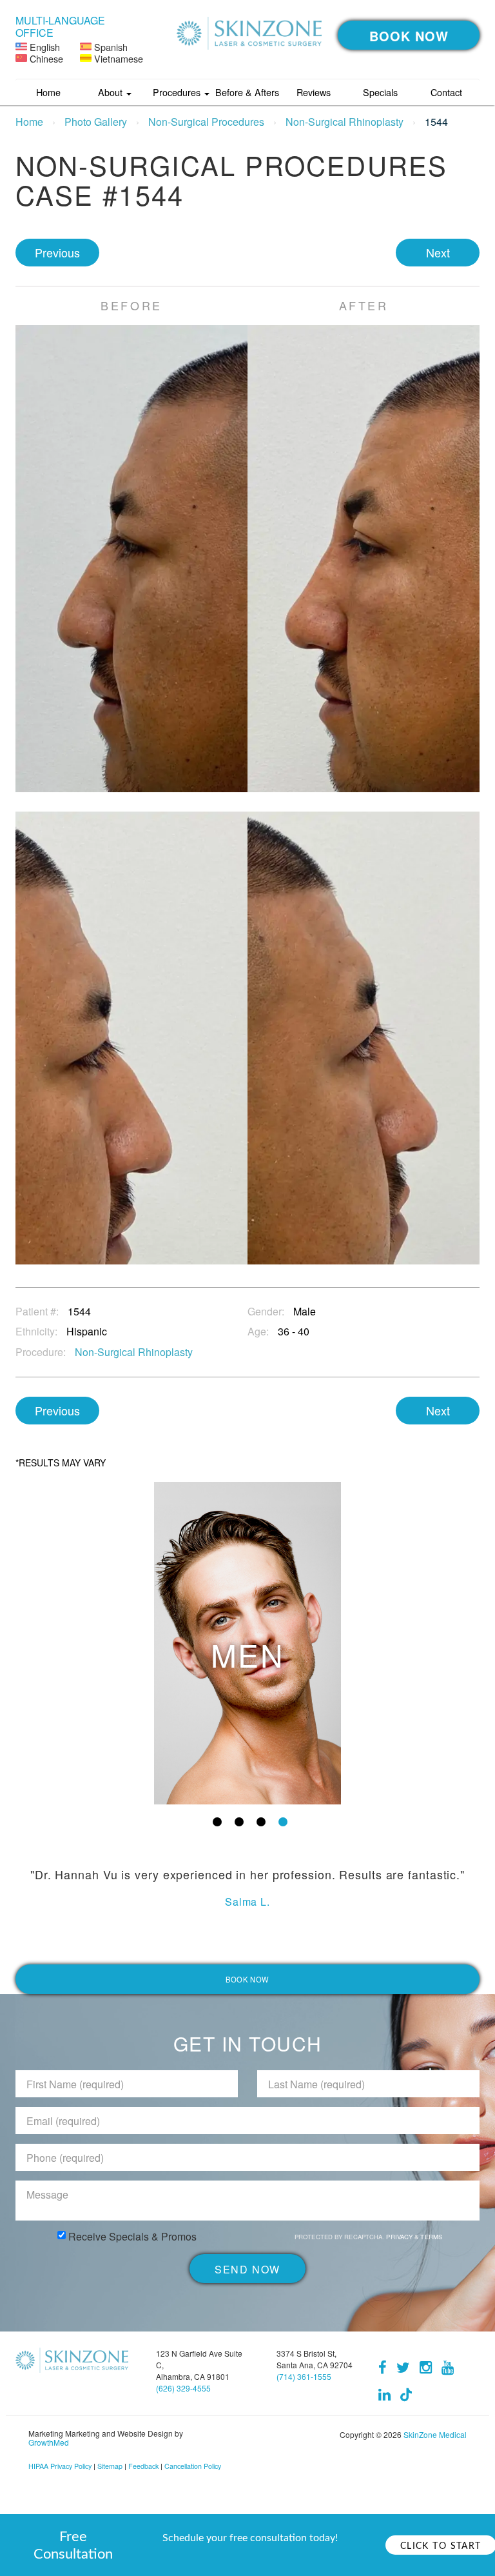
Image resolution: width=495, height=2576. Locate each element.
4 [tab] (283, 1822)
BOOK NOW (409, 36)
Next (438, 252)
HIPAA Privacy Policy (60, 2466)
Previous (57, 252)
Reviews (314, 92)
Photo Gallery (96, 122)
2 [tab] (239, 1822)
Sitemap (110, 2466)
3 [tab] (261, 1822)
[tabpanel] (247, 1643)
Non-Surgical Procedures (206, 122)
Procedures (178, 92)
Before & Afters (247, 92)
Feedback (143, 2466)
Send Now (247, 2269)
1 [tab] (217, 1822)
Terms (430, 2237)
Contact (446, 92)
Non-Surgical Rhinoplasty (345, 122)
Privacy (400, 2237)
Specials (380, 92)
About (112, 92)
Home (48, 92)
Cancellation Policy (193, 2466)
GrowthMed (49, 2442)
